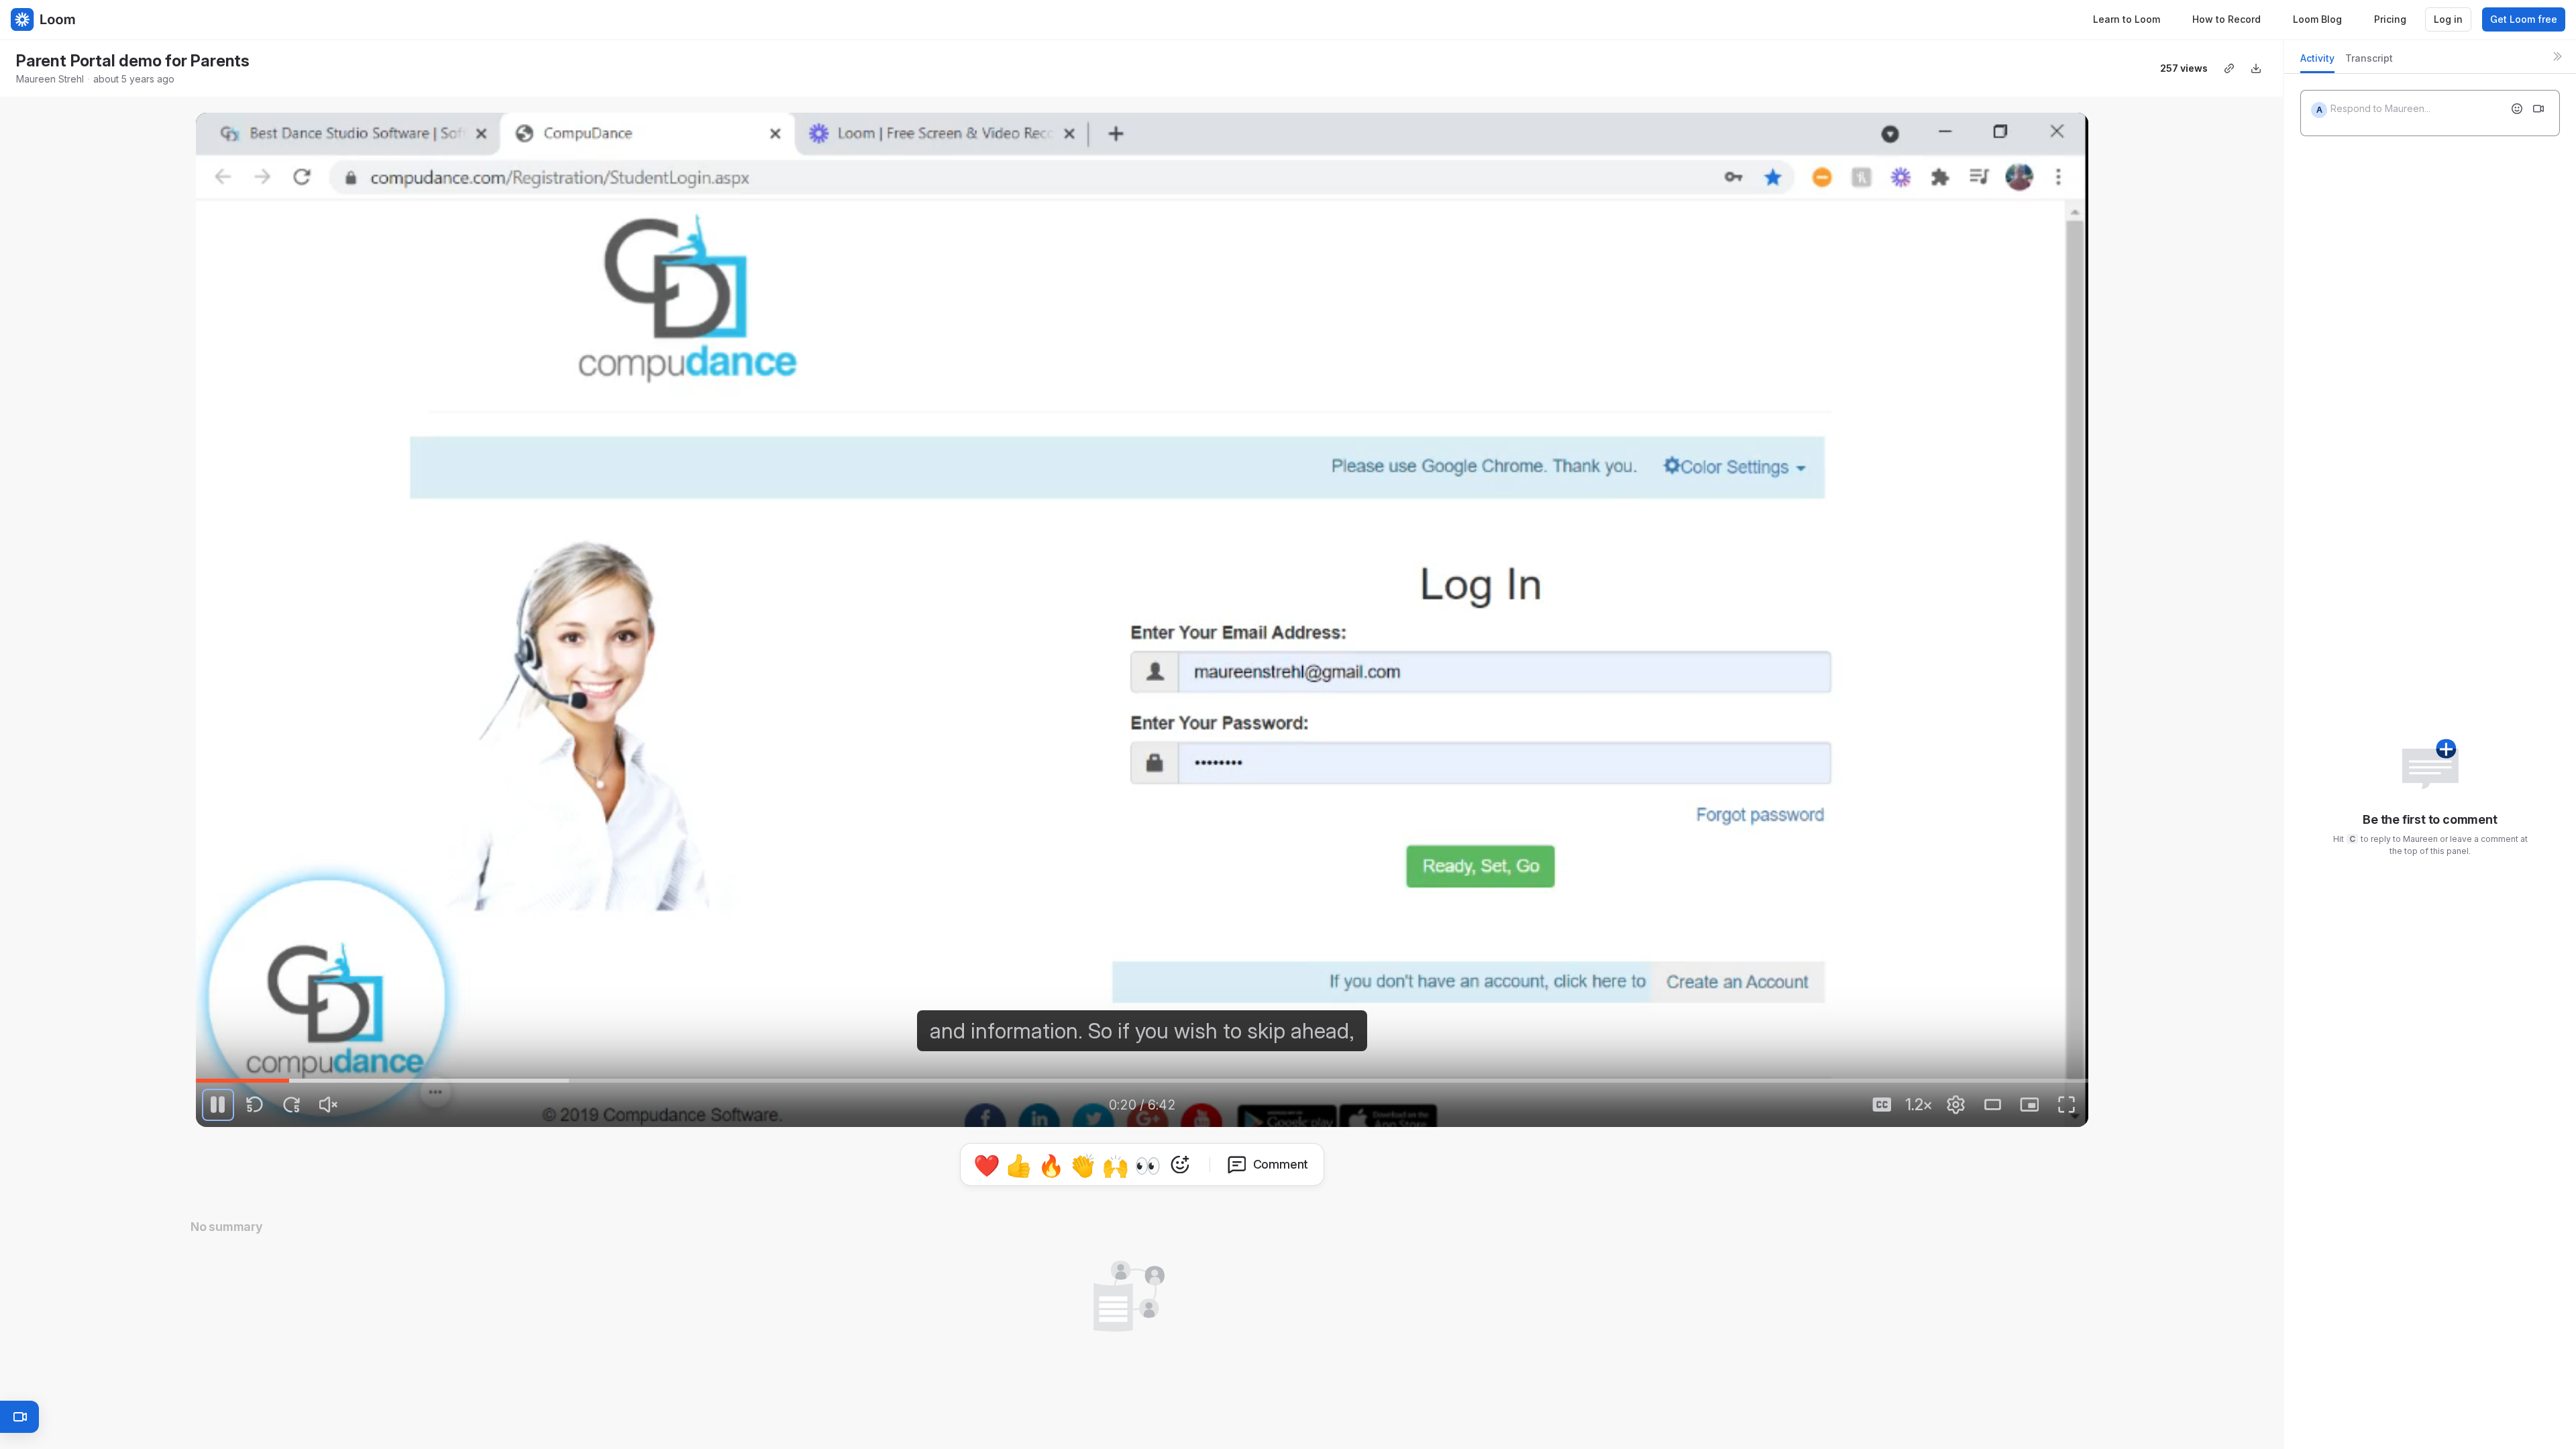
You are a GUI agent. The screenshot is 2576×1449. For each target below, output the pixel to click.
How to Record (2226, 19)
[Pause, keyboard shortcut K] (218, 1105)
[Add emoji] (2517, 109)
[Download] (2256, 68)
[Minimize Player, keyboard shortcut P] (2029, 1105)
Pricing (2390, 19)
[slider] (1142, 1081)
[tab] (2317, 62)
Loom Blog (2317, 19)
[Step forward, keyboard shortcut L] (292, 1105)
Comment (1281, 1164)
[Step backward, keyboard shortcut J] (255, 1105)
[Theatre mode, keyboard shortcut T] (1992, 1105)
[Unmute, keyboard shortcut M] (329, 1105)
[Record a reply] (2538, 109)
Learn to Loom (2127, 19)
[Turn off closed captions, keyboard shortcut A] (1882, 1105)
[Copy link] (2229, 68)
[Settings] (1955, 1105)
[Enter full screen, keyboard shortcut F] (2066, 1105)
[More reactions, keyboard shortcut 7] (1180, 1165)
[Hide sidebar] (2557, 56)
